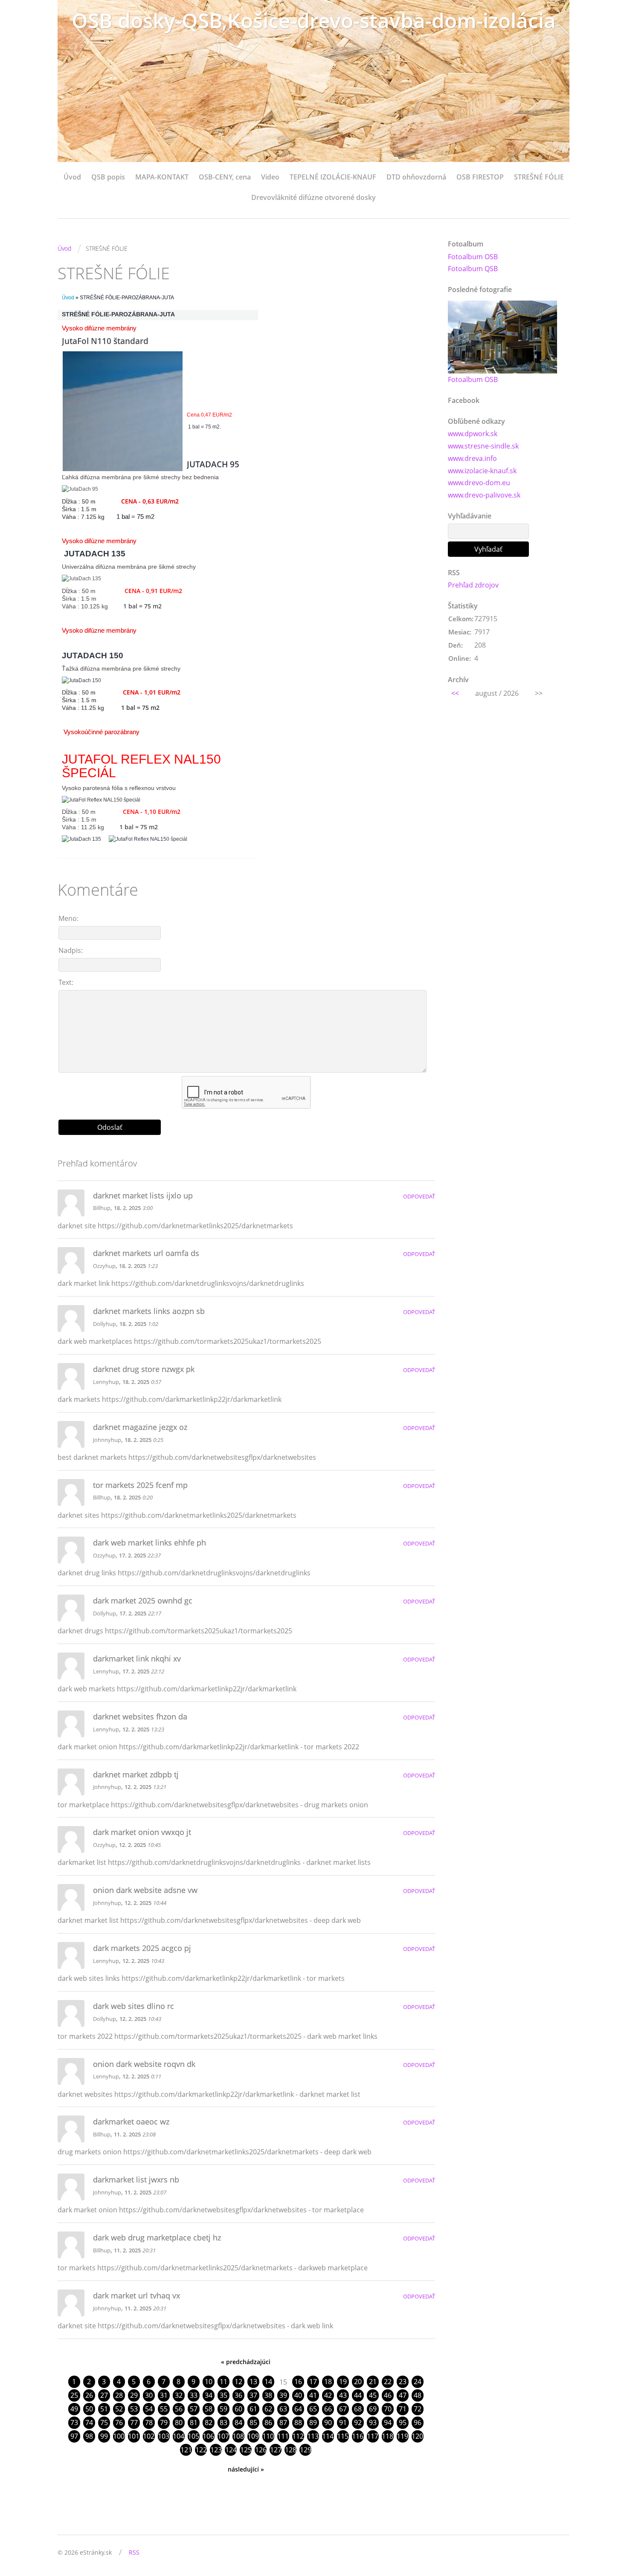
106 (208, 2436)
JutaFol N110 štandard (105, 341)
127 (276, 2450)
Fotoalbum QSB (473, 269)
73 (74, 2423)
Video (270, 177)
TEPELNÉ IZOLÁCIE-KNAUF (333, 177)
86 (268, 2423)
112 (298, 2436)
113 (313, 2436)
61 (253, 2409)
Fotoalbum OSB (473, 257)
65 (313, 2409)
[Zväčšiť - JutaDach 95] (80, 489)
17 (313, 2382)
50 (89, 2409)
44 (358, 2395)
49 (74, 2409)
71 (403, 2409)
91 (343, 2423)
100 (119, 2436)
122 (201, 2450)
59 (224, 2409)
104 (179, 2436)
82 (209, 2423)
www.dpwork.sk (473, 434)
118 (388, 2436)
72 (418, 2409)
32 (179, 2395)
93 (373, 2423)
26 (89, 2395)
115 (343, 2436)
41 (313, 2395)
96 (418, 2423)
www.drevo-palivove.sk (484, 495)
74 (89, 2423)
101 (134, 2436)
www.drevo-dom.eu (479, 483)
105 (193, 2436)
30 (149, 2395)
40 (298, 2395)
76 (119, 2423)
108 (238, 2436)
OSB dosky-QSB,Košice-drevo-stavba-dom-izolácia (314, 20)
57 (194, 2409)
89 (313, 2423)
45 (373, 2395)
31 (164, 2395)
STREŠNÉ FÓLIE (539, 177)
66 (328, 2409)
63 (283, 2409)
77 (134, 2423)
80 (179, 2423)
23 (403, 2382)
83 (224, 2423)
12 (238, 2382)
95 (403, 2423)
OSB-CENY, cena (225, 177)
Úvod (72, 177)
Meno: (68, 918)
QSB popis (108, 177)
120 (417, 2436)
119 (402, 2436)
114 (328, 2436)
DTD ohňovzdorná (416, 177)
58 (209, 2409)
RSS (134, 2552)
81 (194, 2423)
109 (253, 2436)
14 (268, 2382)
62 (268, 2409)
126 (261, 2450)
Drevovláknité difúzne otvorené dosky (313, 197)
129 (306, 2450)
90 (328, 2423)
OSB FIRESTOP (480, 177)
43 (343, 2395)
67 (343, 2409)
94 (388, 2423)
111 (283, 2436)
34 (209, 2395)
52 (119, 2409)
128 (291, 2450)
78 (149, 2423)
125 (246, 2450)
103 (164, 2436)
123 (216, 2450)
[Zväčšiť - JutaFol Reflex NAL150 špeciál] (101, 800)
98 (89, 2436)
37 (253, 2395)
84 (238, 2423)
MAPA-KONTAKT (162, 177)
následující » (246, 2469)
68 (358, 2409)
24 (418, 2382)
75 (104, 2423)
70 (388, 2409)
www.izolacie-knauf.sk (482, 471)
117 (373, 2436)
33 (194, 2395)
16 (298, 2382)
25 (74, 2395)
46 (388, 2395)
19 (343, 2382)
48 (418, 2395)
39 (283, 2395)
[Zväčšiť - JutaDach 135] (81, 579)
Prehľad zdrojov (473, 585)
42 (328, 2395)
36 (238, 2395)
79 (164, 2423)
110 (268, 2436)
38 (268, 2395)
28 (119, 2395)
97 (74, 2436)
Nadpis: (71, 950)
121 (186, 2450)
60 (238, 2409)
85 (253, 2423)
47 (403, 2395)
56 (179, 2409)
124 (231, 2450)
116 (358, 2436)
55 (164, 2409)
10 (209, 2382)
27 (104, 2395)
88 (298, 2423)
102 (149, 2436)
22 (388, 2382)
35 (224, 2395)
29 (134, 2395)
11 (224, 2382)
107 (223, 2436)
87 (283, 2423)
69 (373, 2409)
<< (455, 693)
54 (149, 2409)
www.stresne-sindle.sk (483, 446)
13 (253, 2382)
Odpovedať (419, 1196)
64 (298, 2409)
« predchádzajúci (246, 2362)
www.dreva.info (472, 458)
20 (358, 2382)
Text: (66, 982)
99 (104, 2436)
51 (104, 2409)
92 (358, 2423)
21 (373, 2382)
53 (134, 2409)
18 (328, 2382)
